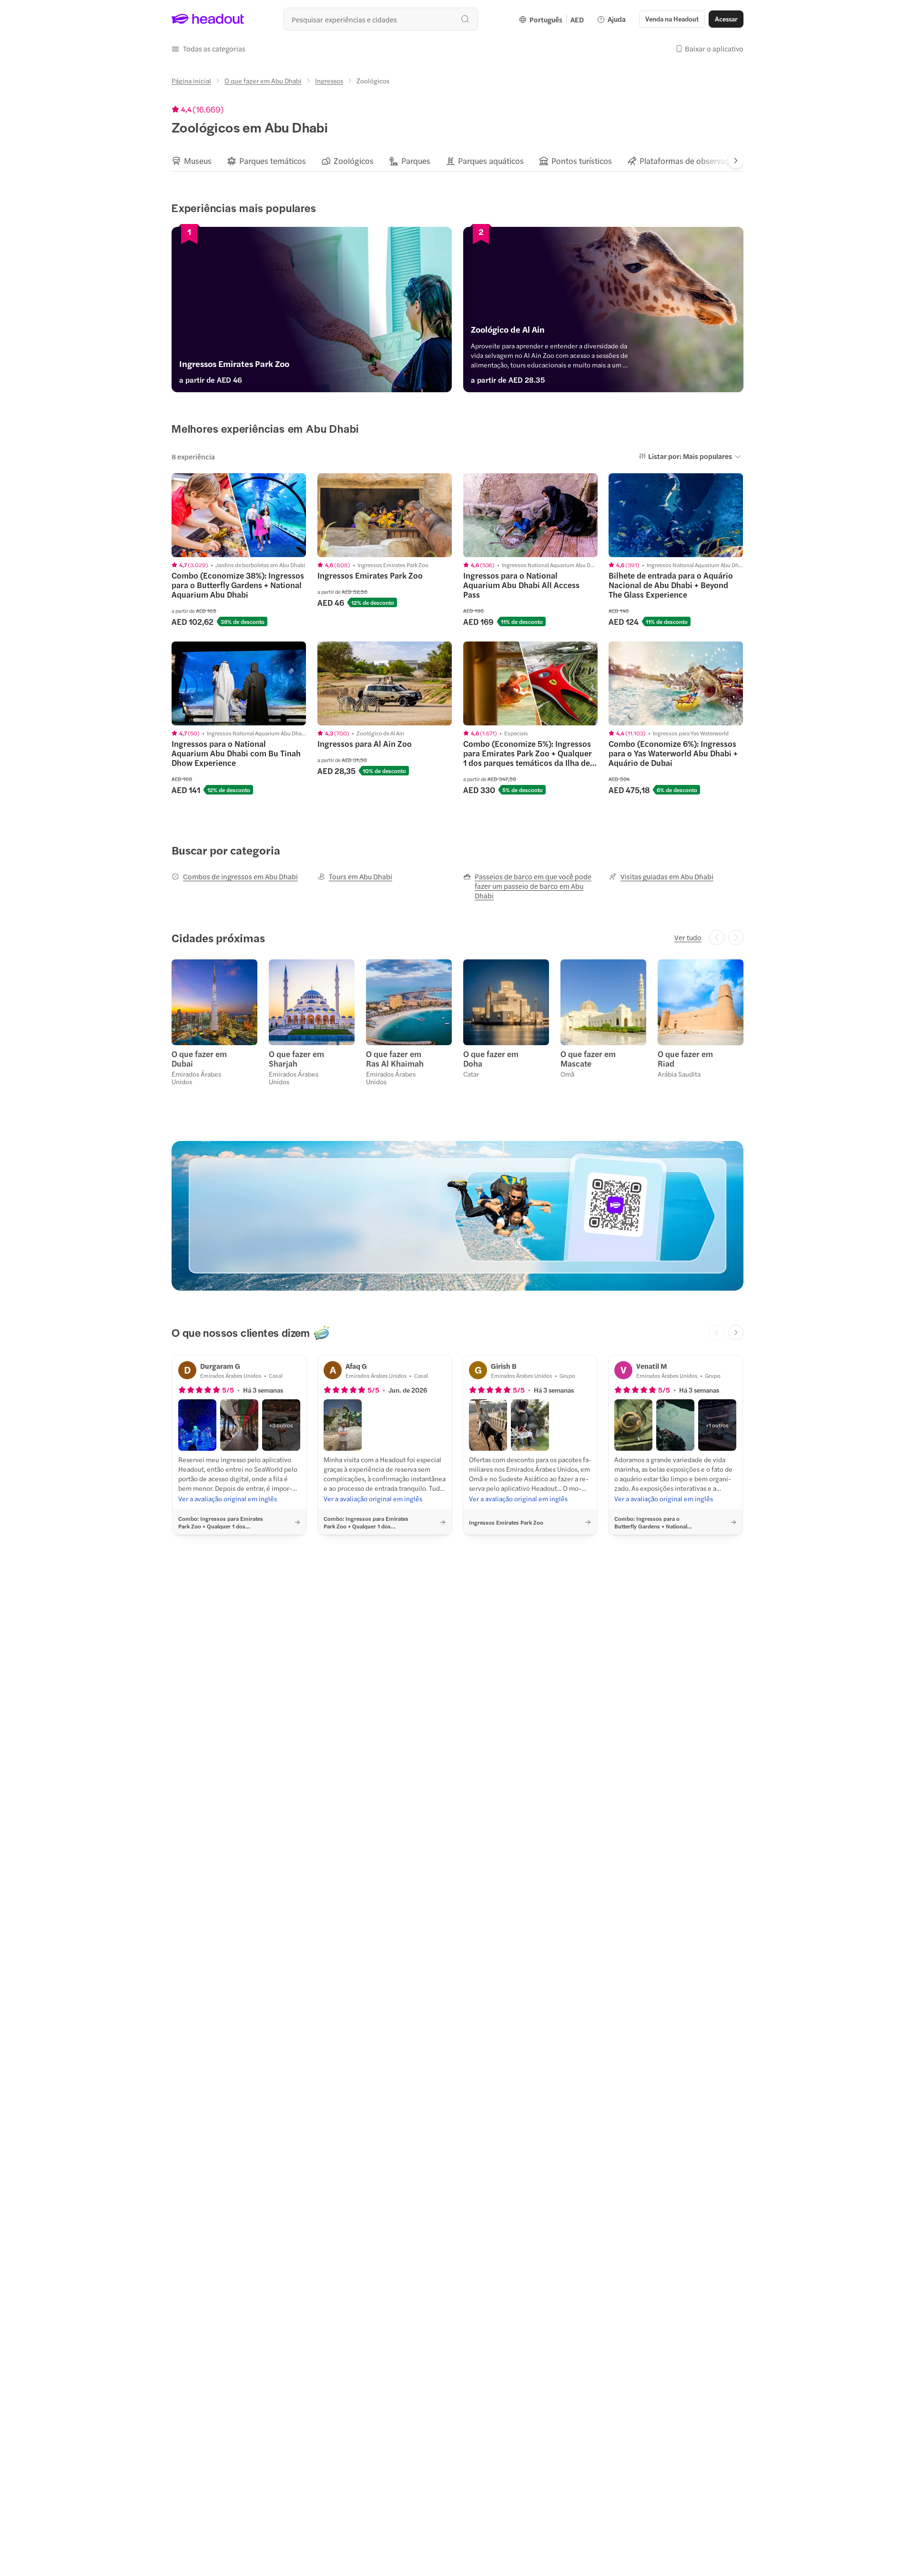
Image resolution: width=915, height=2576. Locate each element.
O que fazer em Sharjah (296, 1059)
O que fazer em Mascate (588, 1059)
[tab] (192, 161)
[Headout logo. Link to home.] (208, 19)
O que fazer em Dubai (199, 1059)
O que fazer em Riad (685, 1059)
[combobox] (381, 19)
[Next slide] (736, 161)
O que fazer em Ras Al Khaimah (395, 1059)
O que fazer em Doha (491, 1059)
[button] (208, 49)
